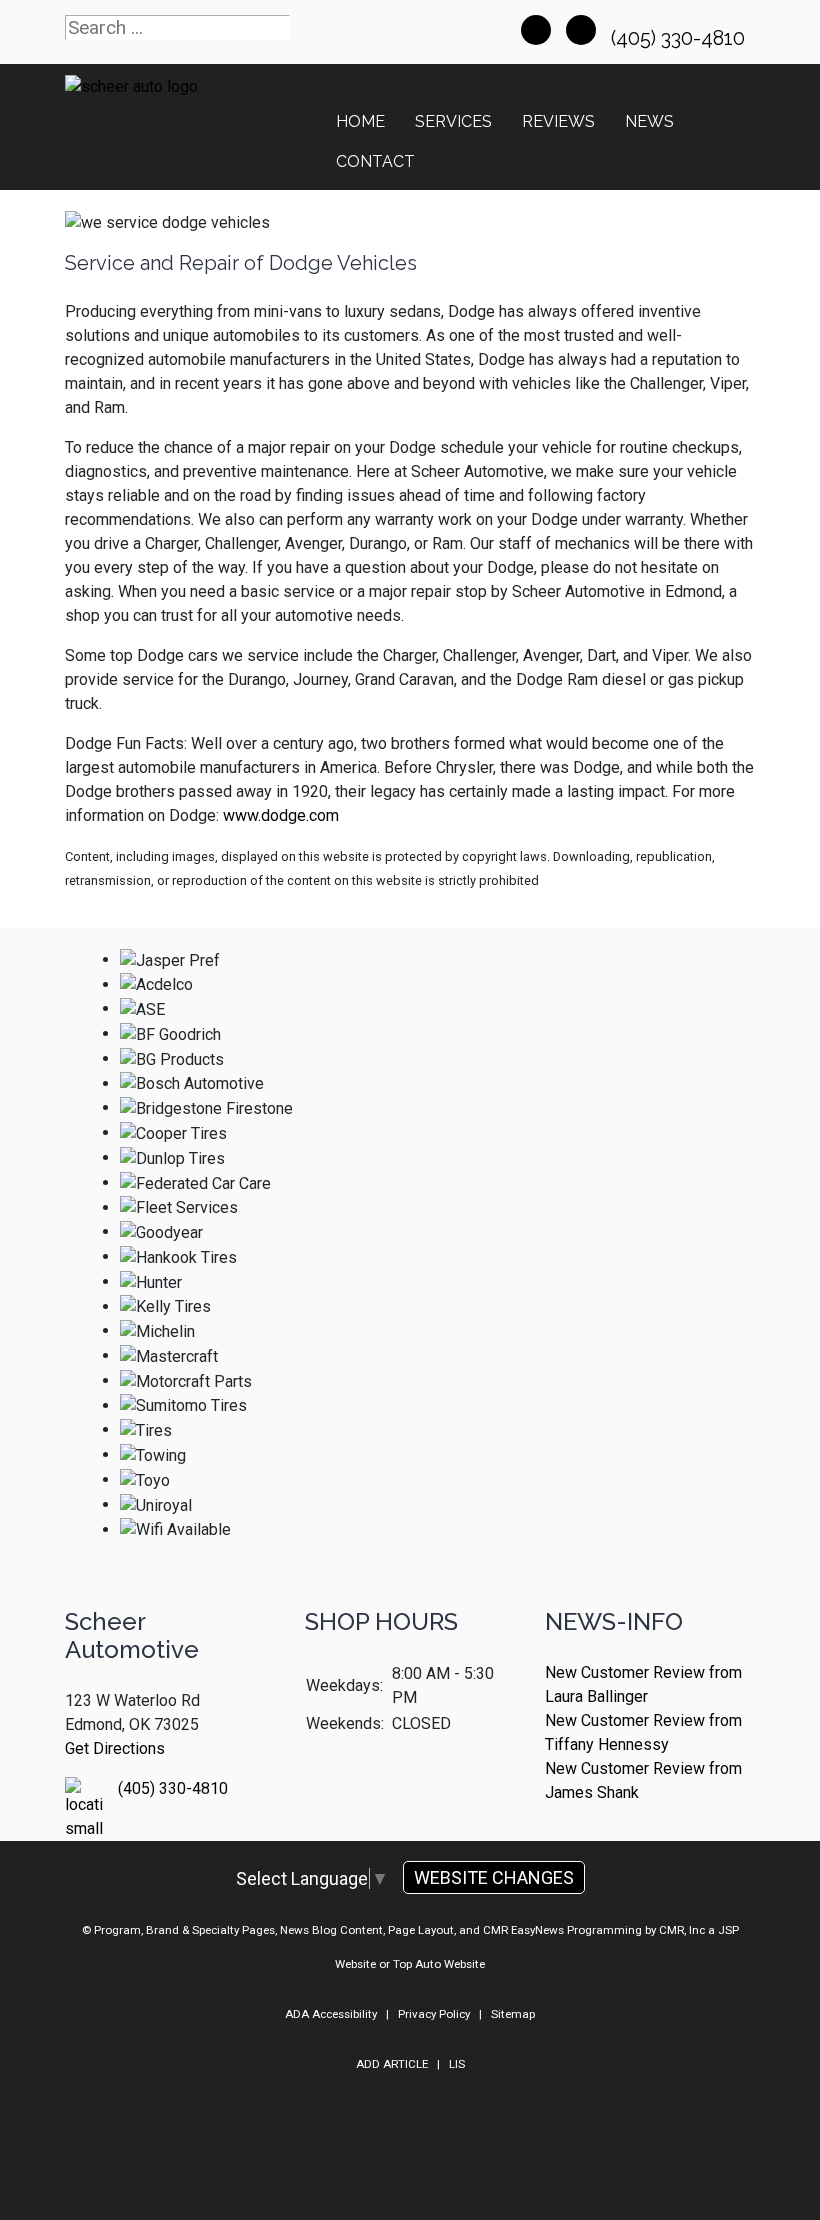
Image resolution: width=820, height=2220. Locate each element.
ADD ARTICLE (392, 2064)
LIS (457, 2064)
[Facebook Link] (536, 30)
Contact (375, 161)
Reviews (558, 121)
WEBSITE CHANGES (494, 1877)
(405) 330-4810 (680, 38)
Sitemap (513, 2014)
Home (360, 121)
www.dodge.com (281, 815)
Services (453, 121)
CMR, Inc (682, 1930)
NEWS (649, 121)
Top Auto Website (439, 1964)
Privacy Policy (434, 2014)
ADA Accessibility (331, 2014)
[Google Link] (581, 30)
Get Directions (115, 1748)
